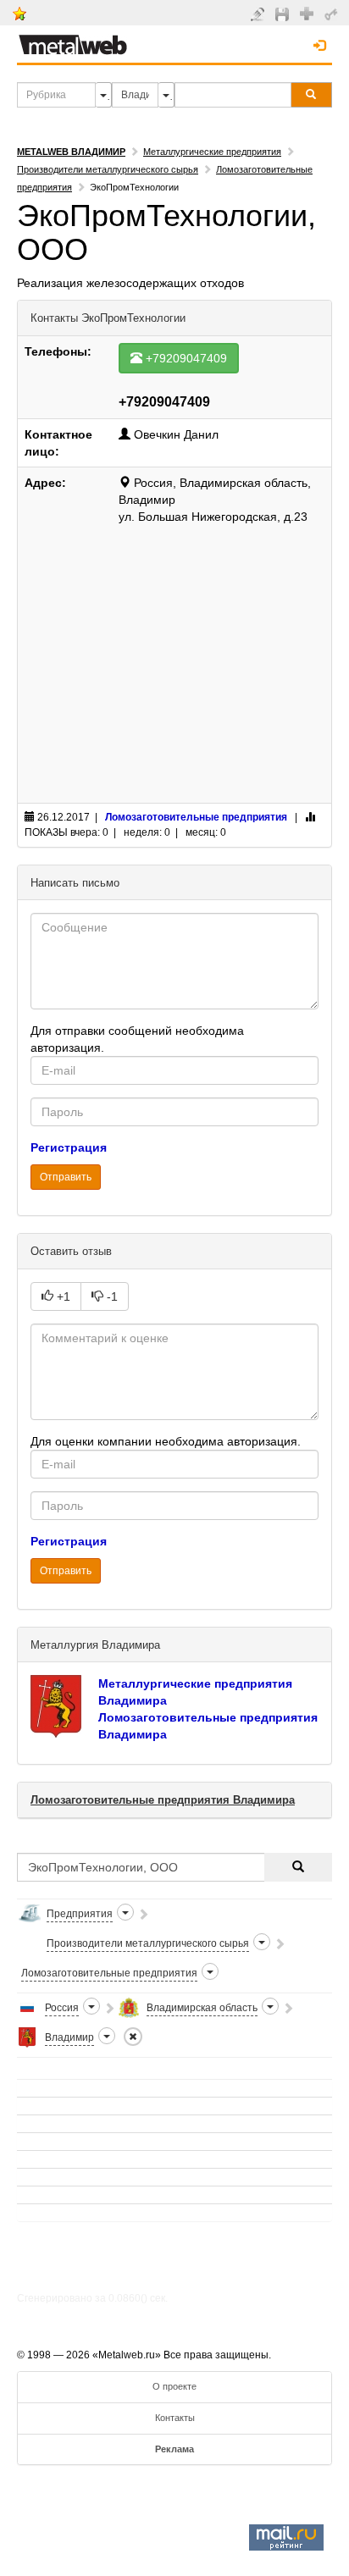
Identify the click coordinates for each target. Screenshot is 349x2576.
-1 (111, 1296)
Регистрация (69, 1147)
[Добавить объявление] (260, 14)
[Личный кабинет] (333, 14)
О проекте (174, 2386)
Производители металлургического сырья (108, 169)
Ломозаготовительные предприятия (196, 817)
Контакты (175, 2418)
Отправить (66, 1177)
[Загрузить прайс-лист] (284, 14)
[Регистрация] (309, 13)
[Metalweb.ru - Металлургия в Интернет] (73, 40)
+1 (62, 1296)
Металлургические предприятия (212, 152)
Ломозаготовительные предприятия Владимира (163, 1800)
